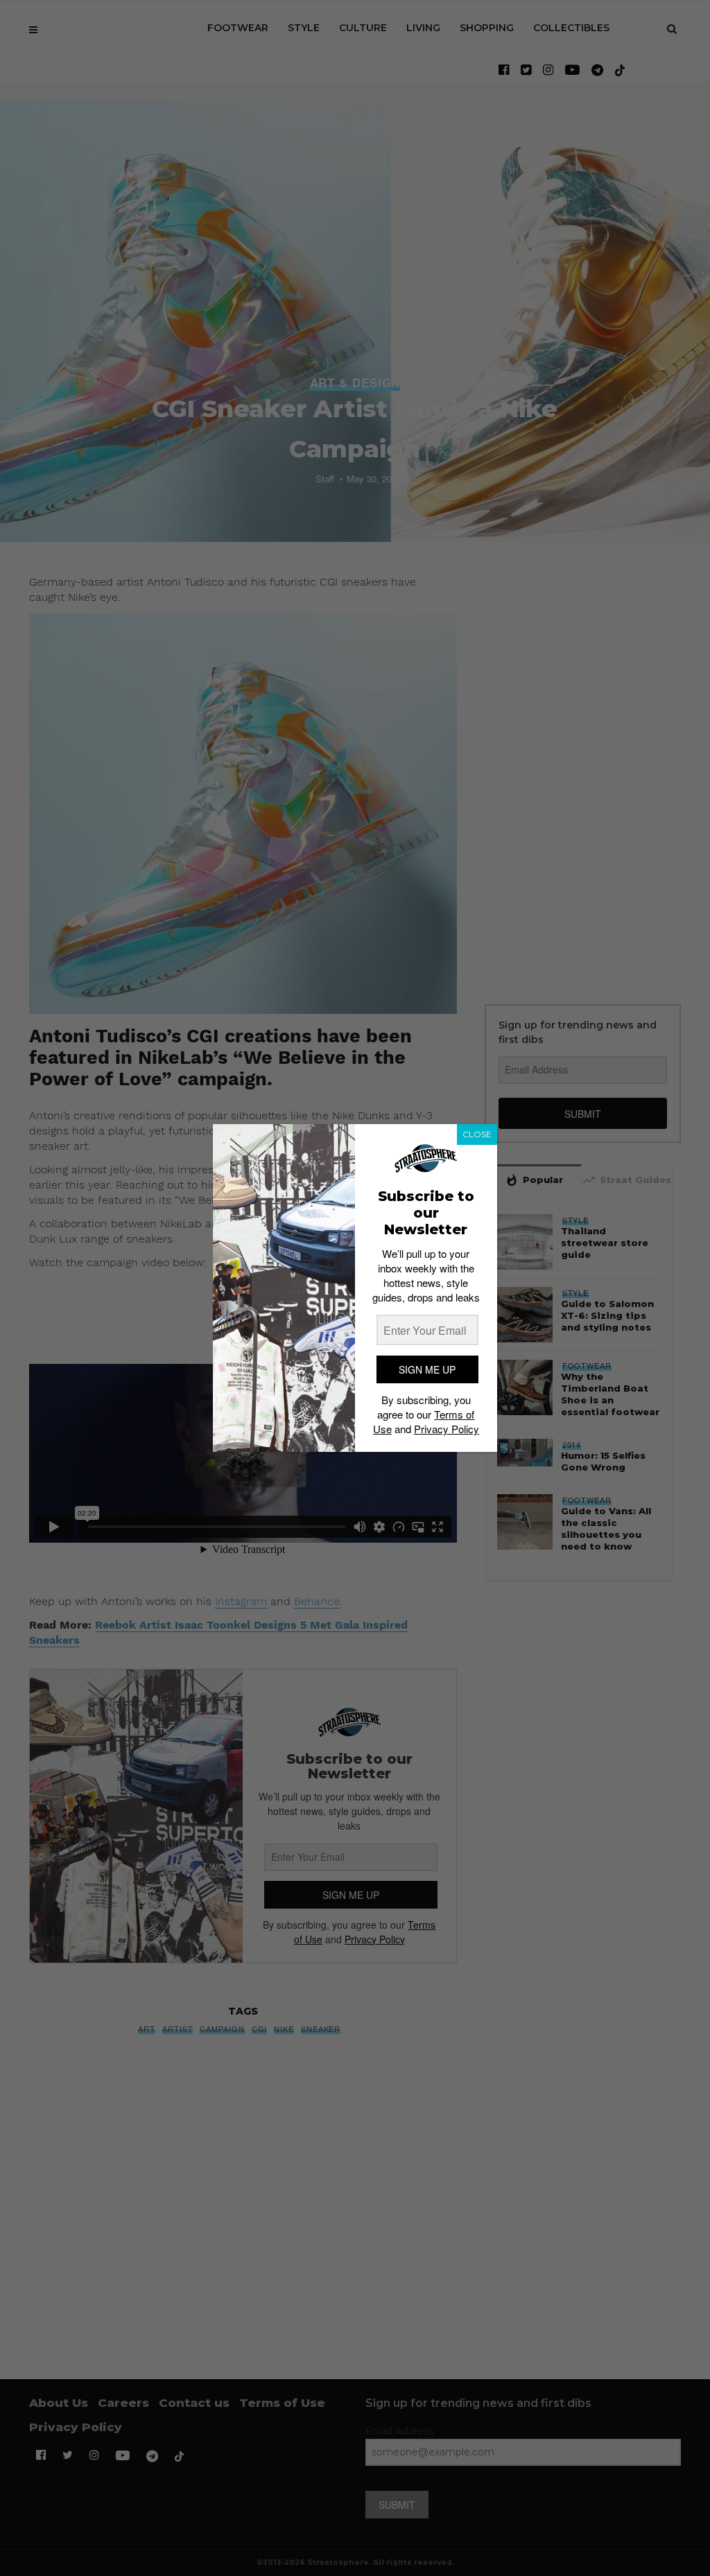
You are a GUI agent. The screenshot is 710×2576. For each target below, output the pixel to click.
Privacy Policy (447, 1429)
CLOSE (477, 1134)
